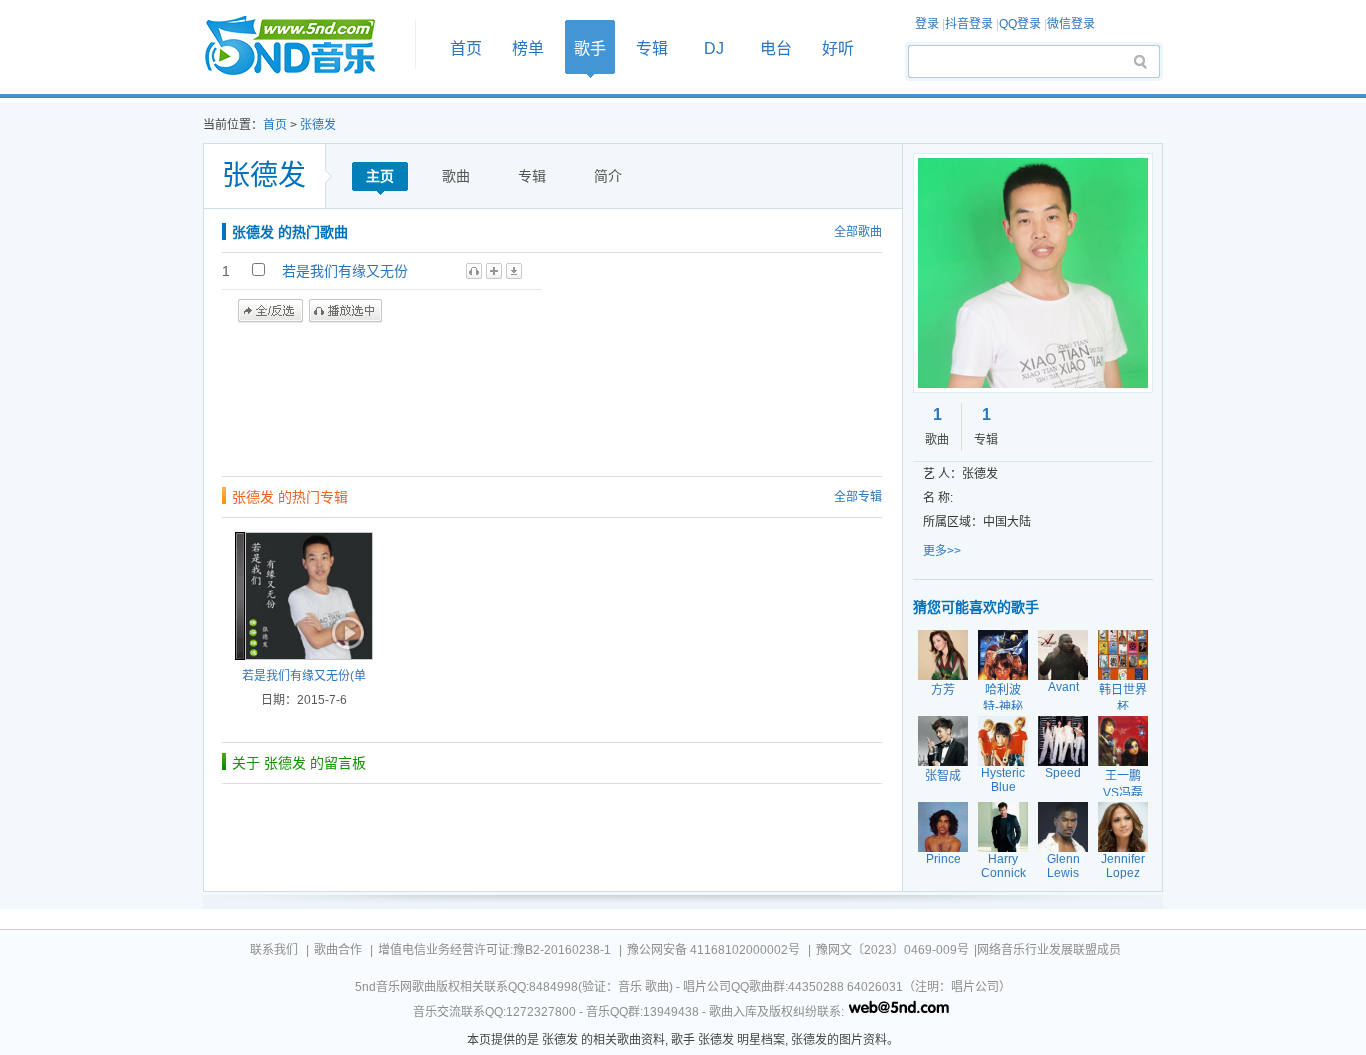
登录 (927, 24)
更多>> (942, 551)
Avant (1063, 687)
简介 (608, 176)
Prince (943, 859)
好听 (838, 48)
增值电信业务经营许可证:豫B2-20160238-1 (494, 950)
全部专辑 (858, 497)
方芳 (943, 690)
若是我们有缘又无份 (345, 271)
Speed (1063, 773)
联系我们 (274, 950)
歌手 (590, 48)
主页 (380, 176)
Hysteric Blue (1003, 780)
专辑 (652, 48)
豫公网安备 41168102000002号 (713, 950)
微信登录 (1071, 24)
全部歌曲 (858, 232)
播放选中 (345, 311)
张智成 (943, 776)
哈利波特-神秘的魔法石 (1003, 707)
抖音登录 (969, 24)
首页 (303, 46)
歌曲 (456, 176)
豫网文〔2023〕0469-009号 (892, 950)
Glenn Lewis (1063, 866)
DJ (714, 48)
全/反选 (270, 311)
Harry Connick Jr (1003, 873)
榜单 (528, 48)
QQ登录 (1020, 24)
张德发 (318, 125)
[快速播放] (346, 633)
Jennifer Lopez (1123, 866)
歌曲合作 (338, 950)
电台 (776, 48)
